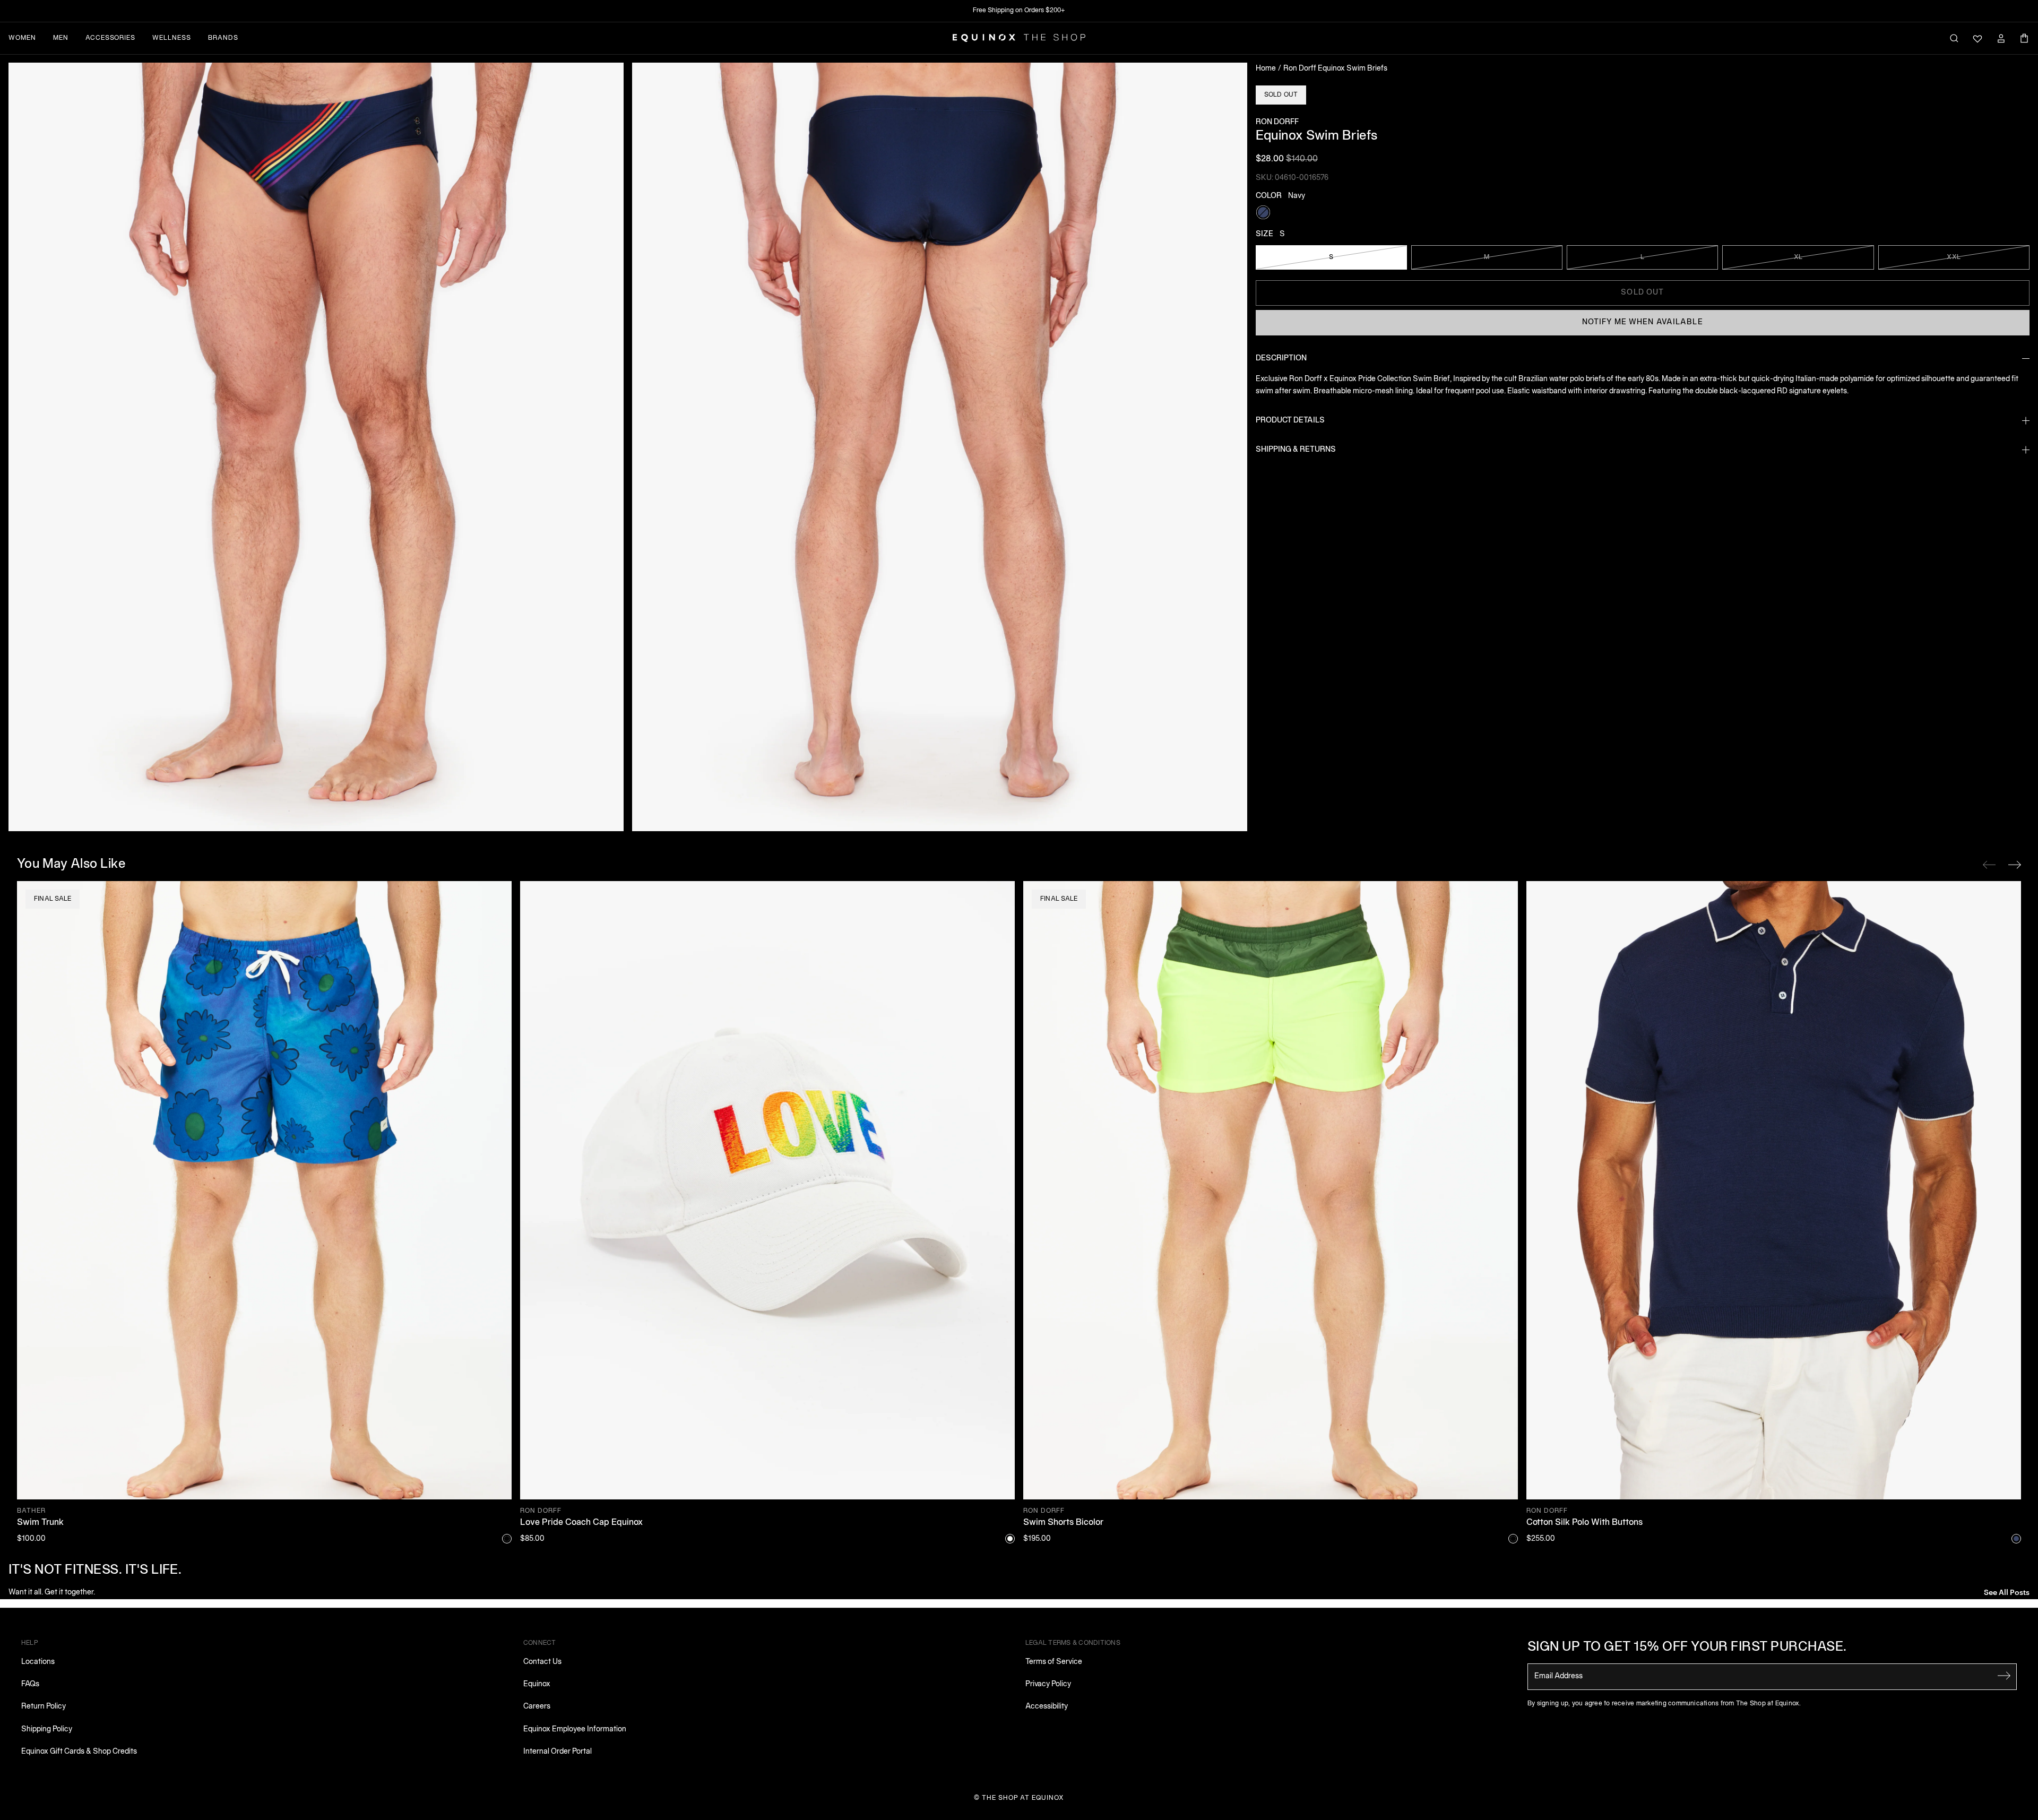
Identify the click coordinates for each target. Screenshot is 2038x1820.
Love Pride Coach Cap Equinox (581, 1523)
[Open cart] (2024, 38)
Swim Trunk (40, 1523)
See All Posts (2007, 1592)
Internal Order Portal (558, 1752)
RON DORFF (1277, 122)
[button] (316, 447)
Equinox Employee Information (575, 1730)
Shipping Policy (47, 1730)
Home (1266, 69)
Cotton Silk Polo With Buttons (1584, 1523)
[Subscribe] (2004, 1676)
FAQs (30, 1684)
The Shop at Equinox (1023, 1798)
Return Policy (44, 1707)
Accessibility (1047, 1707)
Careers (537, 1707)
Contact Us (542, 1662)
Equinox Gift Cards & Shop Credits (79, 1752)
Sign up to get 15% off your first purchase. (1687, 1648)
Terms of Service (1054, 1662)
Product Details (1290, 421)
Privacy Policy (1048, 1684)
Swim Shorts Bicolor (1063, 1523)
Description (1281, 359)
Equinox (537, 1684)
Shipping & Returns (1296, 450)
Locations (38, 1662)
